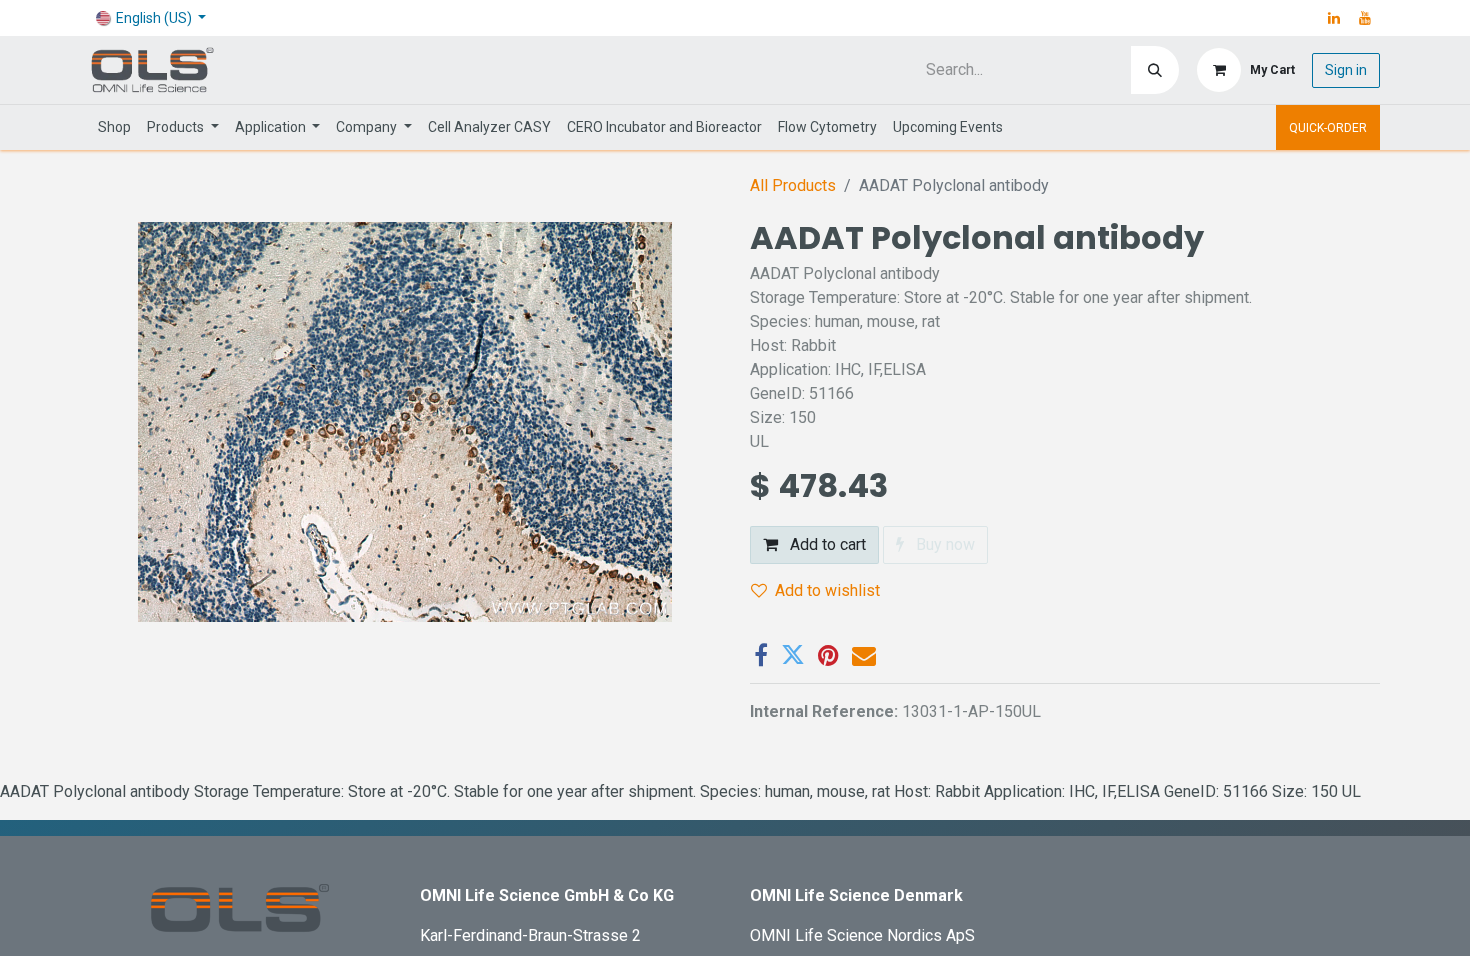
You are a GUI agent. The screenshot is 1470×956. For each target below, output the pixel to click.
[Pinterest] (828, 655)
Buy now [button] (943, 544)
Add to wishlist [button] (827, 590)
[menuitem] (114, 127)
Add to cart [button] (826, 544)
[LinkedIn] (1334, 18)
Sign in (1346, 70)
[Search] (1155, 70)
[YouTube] (1365, 18)
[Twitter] (793, 655)
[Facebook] (761, 655)
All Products (793, 185)
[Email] (864, 655)
